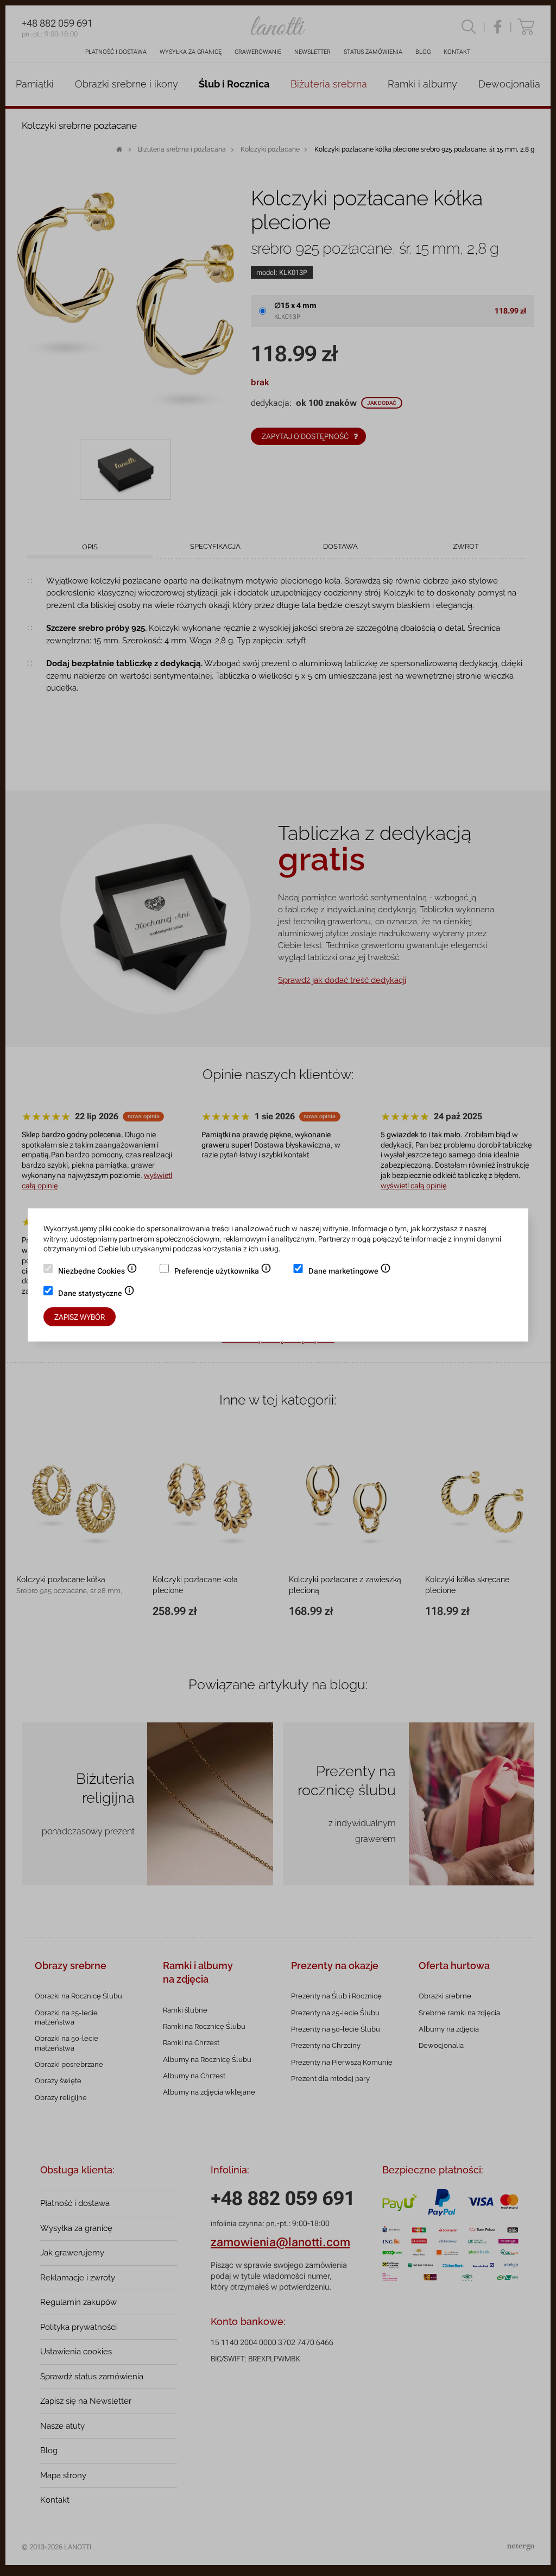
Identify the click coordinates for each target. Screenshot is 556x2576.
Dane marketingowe (350, 1272)
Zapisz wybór (80, 1317)
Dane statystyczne (96, 1294)
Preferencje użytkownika (223, 1272)
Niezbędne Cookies (98, 1272)
